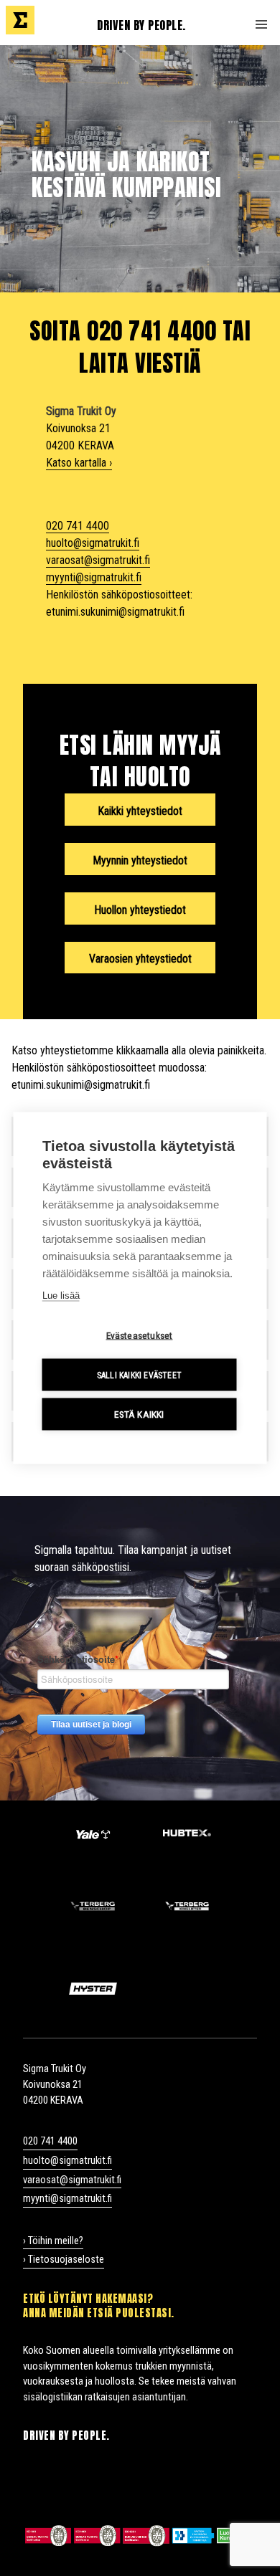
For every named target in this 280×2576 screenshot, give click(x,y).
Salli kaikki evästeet (139, 1375)
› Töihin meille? (53, 2241)
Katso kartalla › (79, 463)
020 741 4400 (78, 526)
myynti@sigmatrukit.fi (94, 577)
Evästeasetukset (140, 1335)
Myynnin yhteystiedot (140, 860)
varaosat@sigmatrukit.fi (98, 560)
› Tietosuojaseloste (64, 2260)
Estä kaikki (139, 1414)
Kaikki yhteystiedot (140, 811)
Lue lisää (61, 1296)
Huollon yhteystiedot (140, 910)
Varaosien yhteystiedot (140, 959)
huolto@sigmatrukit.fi (93, 543)
